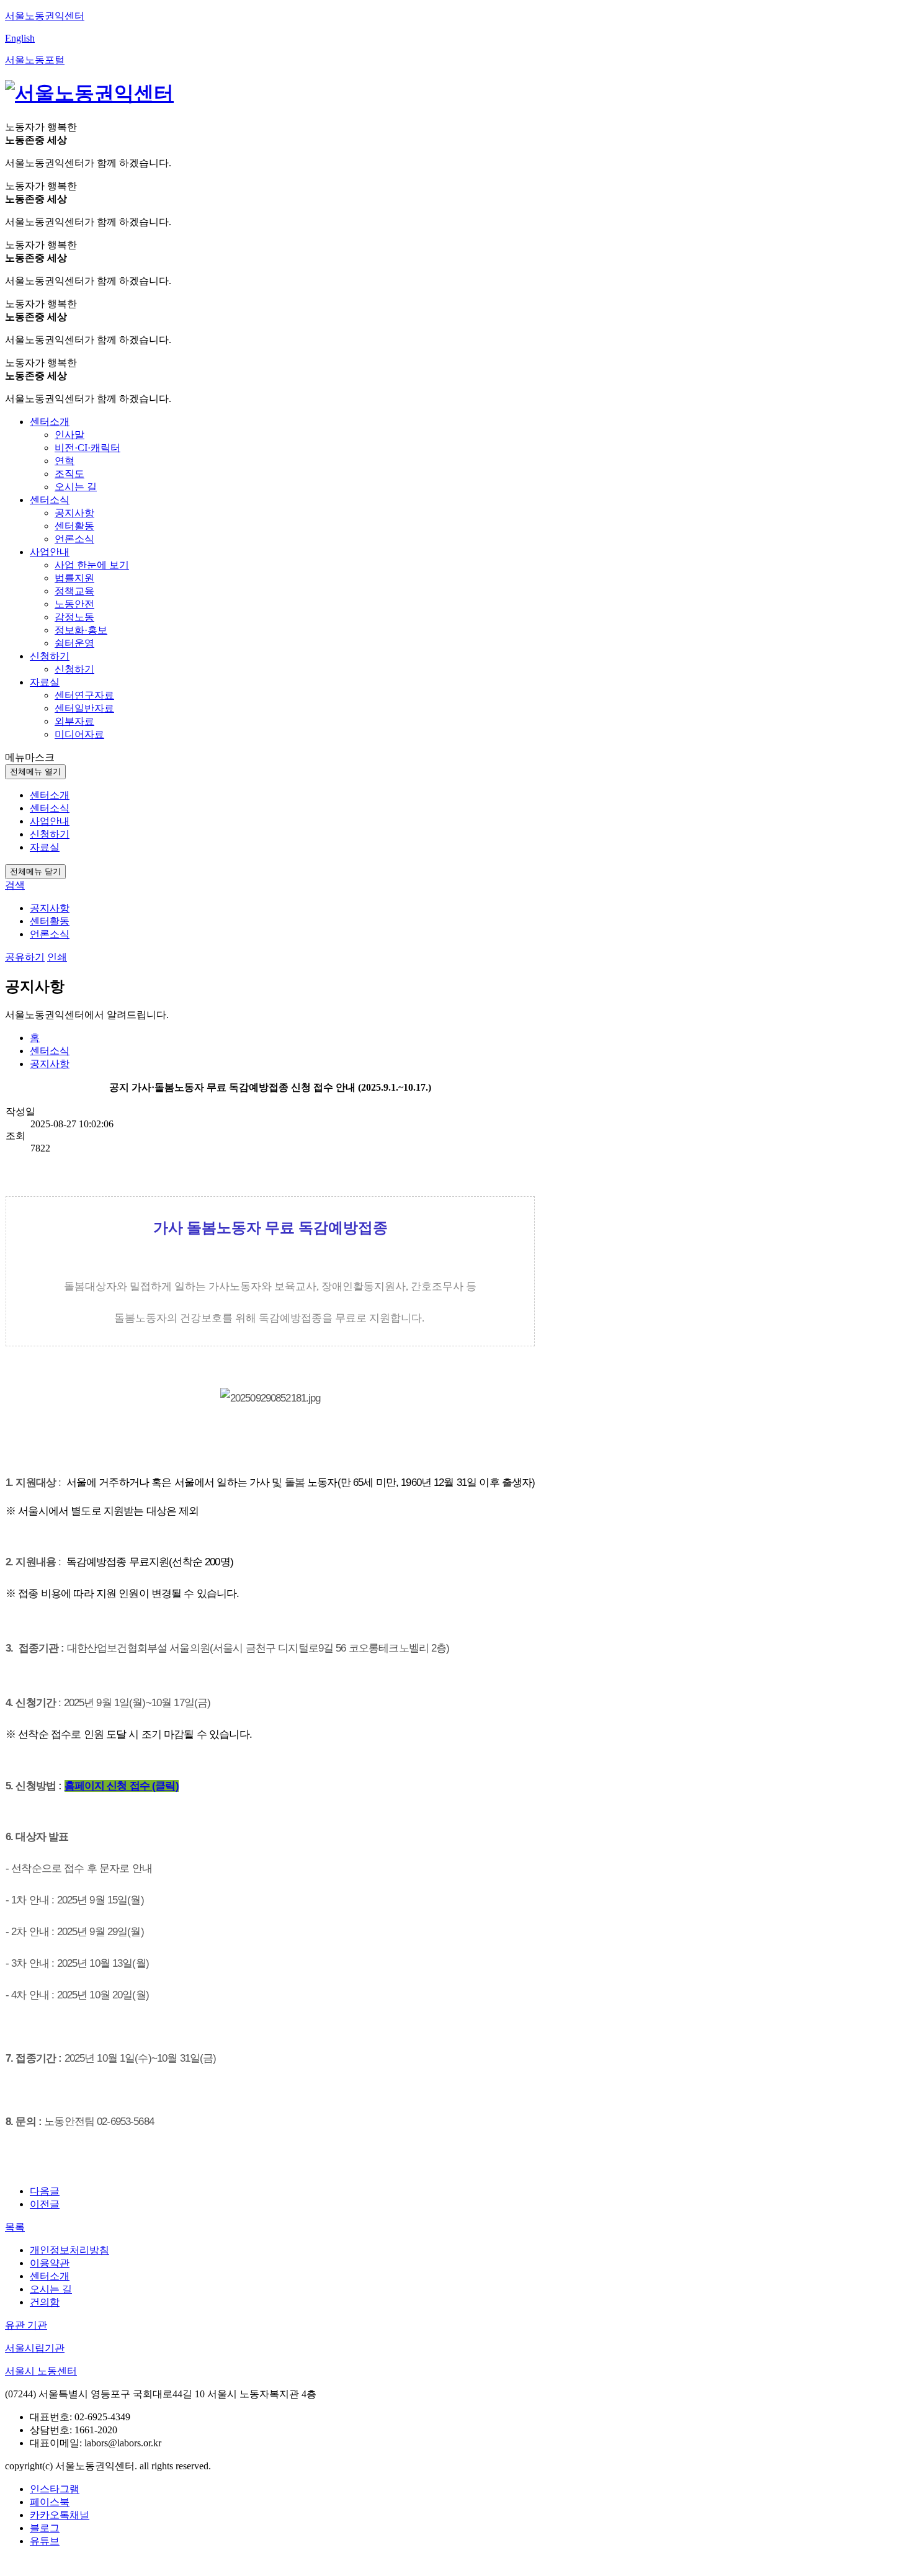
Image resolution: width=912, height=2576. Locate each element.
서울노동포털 (35, 60)
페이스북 (50, 2502)
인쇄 (57, 957)
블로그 (45, 2528)
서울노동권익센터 (45, 16)
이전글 (45, 2204)
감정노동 (74, 617)
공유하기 (25, 957)
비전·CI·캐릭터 (87, 448)
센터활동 (74, 526)
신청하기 (74, 669)
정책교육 (74, 591)
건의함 (45, 2302)
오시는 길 (76, 487)
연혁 (65, 461)
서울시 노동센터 (41, 2371)
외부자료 (74, 721)
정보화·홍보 (81, 630)
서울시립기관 (35, 2348)
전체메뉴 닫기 (35, 871)
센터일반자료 (84, 708)
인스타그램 (55, 2489)
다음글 (45, 2191)
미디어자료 (79, 734)
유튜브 (45, 2541)
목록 (15, 2227)
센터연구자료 (84, 695)
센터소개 (50, 2276)
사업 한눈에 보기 (92, 565)
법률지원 (74, 578)
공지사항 (74, 513)
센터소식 (50, 1051)
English (20, 38)
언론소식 (74, 539)
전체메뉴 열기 (35, 771)
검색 (15, 885)
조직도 (69, 474)
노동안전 (74, 604)
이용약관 (50, 2263)
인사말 (69, 435)
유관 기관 (26, 2325)
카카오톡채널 (60, 2515)
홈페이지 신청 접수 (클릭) (122, 1786)
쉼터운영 (74, 643)
